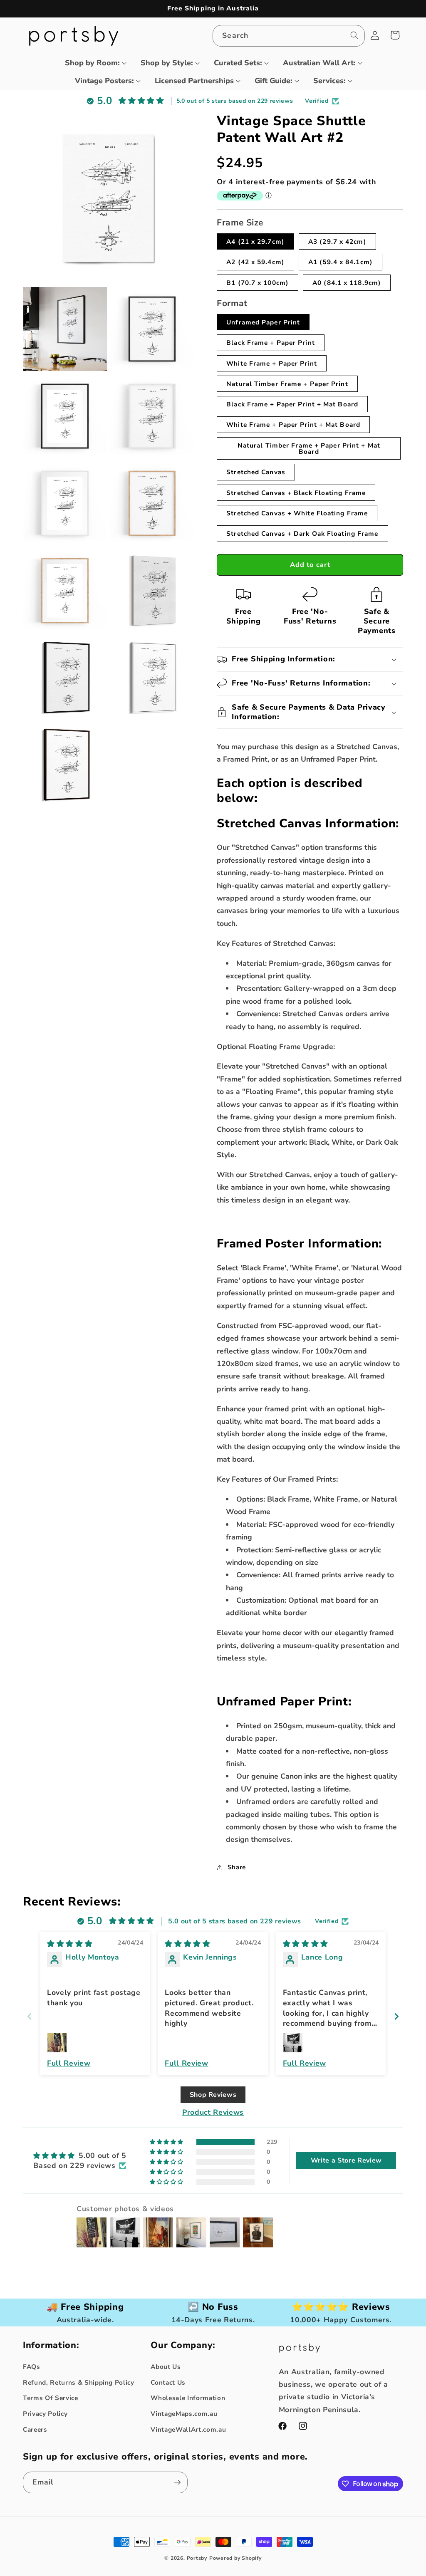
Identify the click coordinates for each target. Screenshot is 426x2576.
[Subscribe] (177, 2482)
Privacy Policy (45, 2414)
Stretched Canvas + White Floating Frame (297, 513)
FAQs (32, 2367)
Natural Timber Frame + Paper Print (287, 384)
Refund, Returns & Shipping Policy (79, 2382)
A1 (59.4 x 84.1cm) (341, 262)
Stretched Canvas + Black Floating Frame (296, 493)
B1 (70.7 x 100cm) (258, 283)
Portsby (197, 2558)
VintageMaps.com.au (184, 2414)
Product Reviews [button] (213, 2112)
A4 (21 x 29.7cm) (255, 241)
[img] (70, 1944)
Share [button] (237, 1867)
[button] (92, 63)
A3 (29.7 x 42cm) (337, 241)
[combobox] (289, 36)
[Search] (354, 35)
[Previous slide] (30, 2016)
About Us (166, 2367)
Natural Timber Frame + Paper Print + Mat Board (309, 448)
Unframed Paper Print (263, 322)
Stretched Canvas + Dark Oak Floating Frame (302, 533)
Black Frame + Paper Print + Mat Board (292, 404)
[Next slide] (396, 2016)
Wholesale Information (188, 2398)
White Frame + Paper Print (272, 363)
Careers (35, 2429)
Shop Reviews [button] (213, 2095)
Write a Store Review (346, 2160)
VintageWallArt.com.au (188, 2429)
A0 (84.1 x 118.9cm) (347, 283)
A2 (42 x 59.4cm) (255, 262)
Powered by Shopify (235, 2558)
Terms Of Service (51, 2398)
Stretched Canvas (256, 472)
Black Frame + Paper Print (271, 343)
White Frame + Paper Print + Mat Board (293, 424)
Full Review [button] (69, 2063)
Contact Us (168, 2382)
